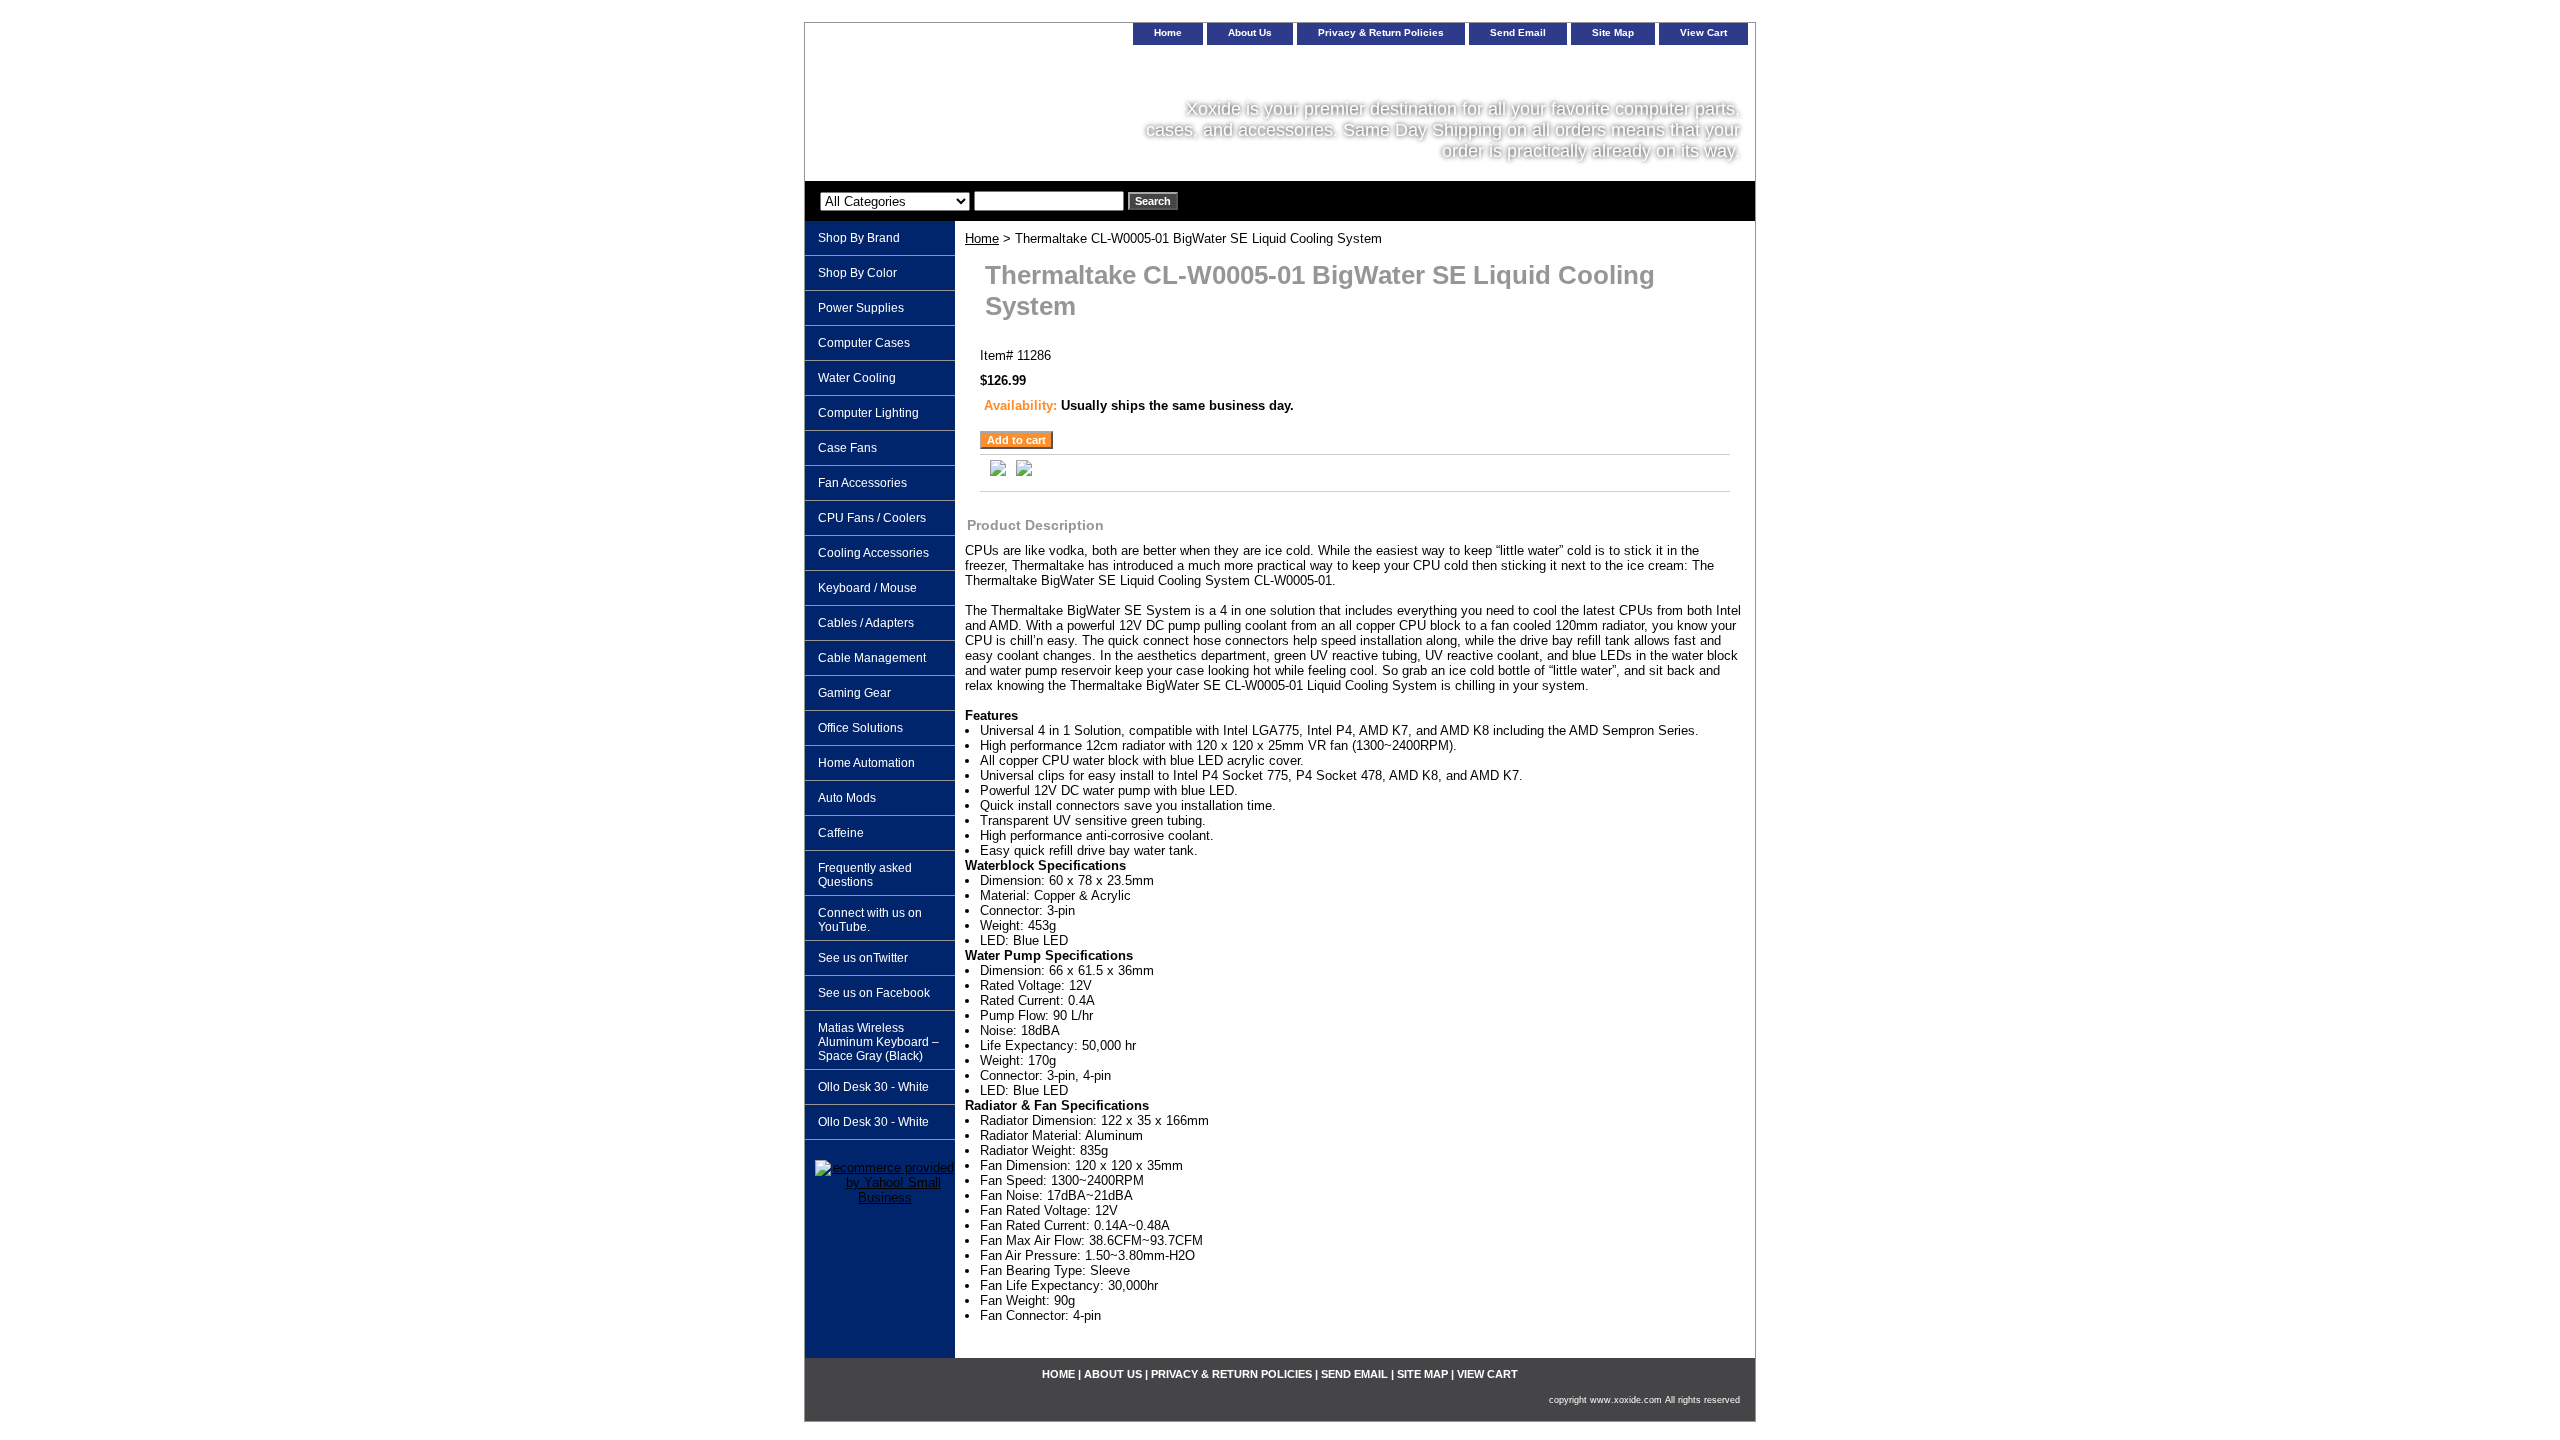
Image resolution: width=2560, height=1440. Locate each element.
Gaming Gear (854, 693)
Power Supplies (861, 308)
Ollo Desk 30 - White (873, 1087)
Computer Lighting (868, 413)
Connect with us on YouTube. (870, 920)
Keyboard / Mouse (867, 588)
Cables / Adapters (866, 623)
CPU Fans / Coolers (872, 518)
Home (982, 238)
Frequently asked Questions (865, 875)
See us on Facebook (874, 993)
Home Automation (866, 763)
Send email (1518, 32)
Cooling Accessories (873, 553)
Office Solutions (860, 728)
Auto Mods (847, 798)
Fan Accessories (862, 483)
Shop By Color (857, 273)
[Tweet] (998, 471)
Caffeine (841, 833)
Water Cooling (857, 378)
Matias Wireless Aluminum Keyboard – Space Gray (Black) (878, 1042)
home (1168, 32)
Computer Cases (864, 343)
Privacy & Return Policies (1381, 32)
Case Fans (847, 448)
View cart (1703, 32)
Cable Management (872, 658)
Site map (1613, 32)
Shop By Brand (859, 238)
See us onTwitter (863, 958)
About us (1250, 32)
